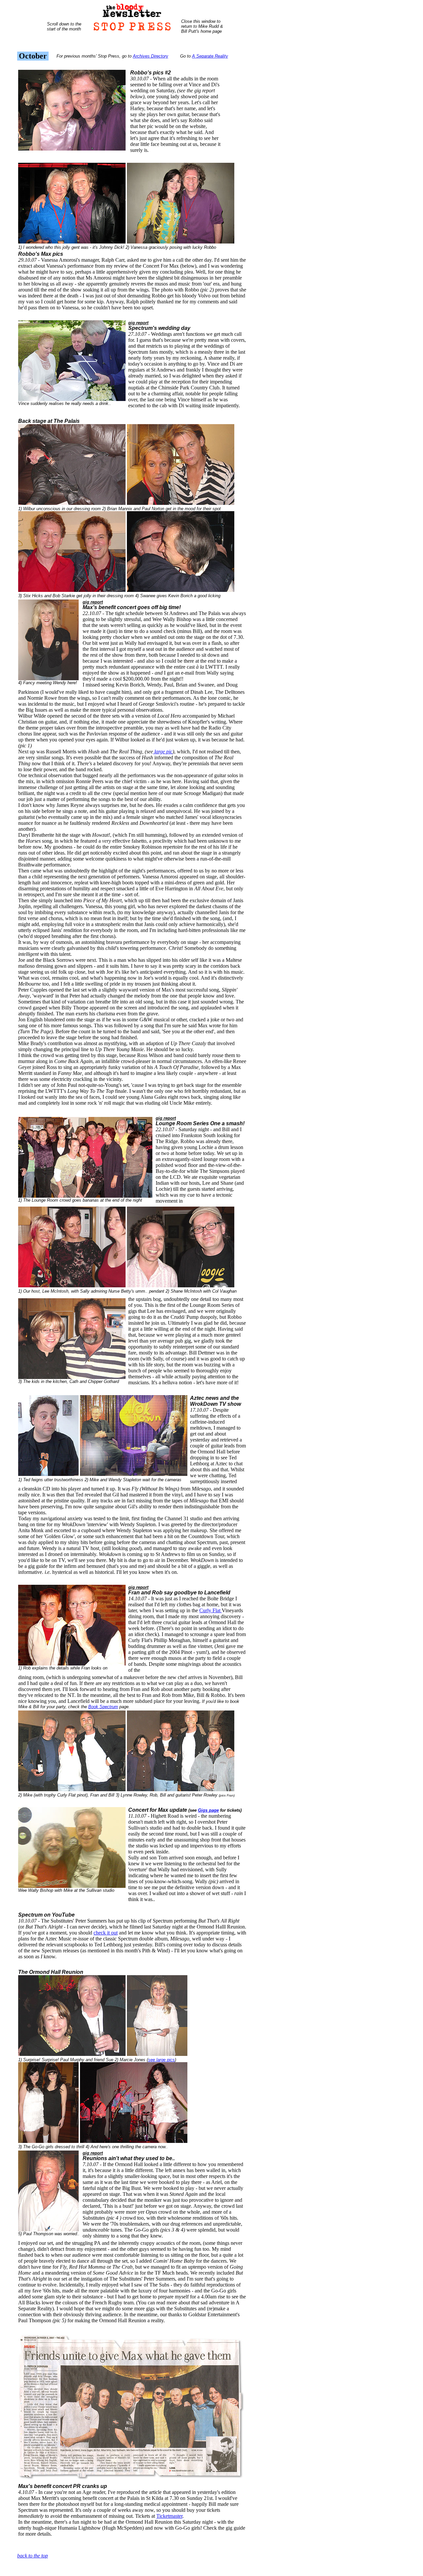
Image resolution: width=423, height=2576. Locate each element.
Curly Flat (211, 1610)
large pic (163, 752)
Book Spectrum (103, 1707)
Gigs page (208, 1810)
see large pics (161, 2060)
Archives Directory (151, 56)
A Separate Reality (210, 56)
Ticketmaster (169, 2516)
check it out (106, 1933)
